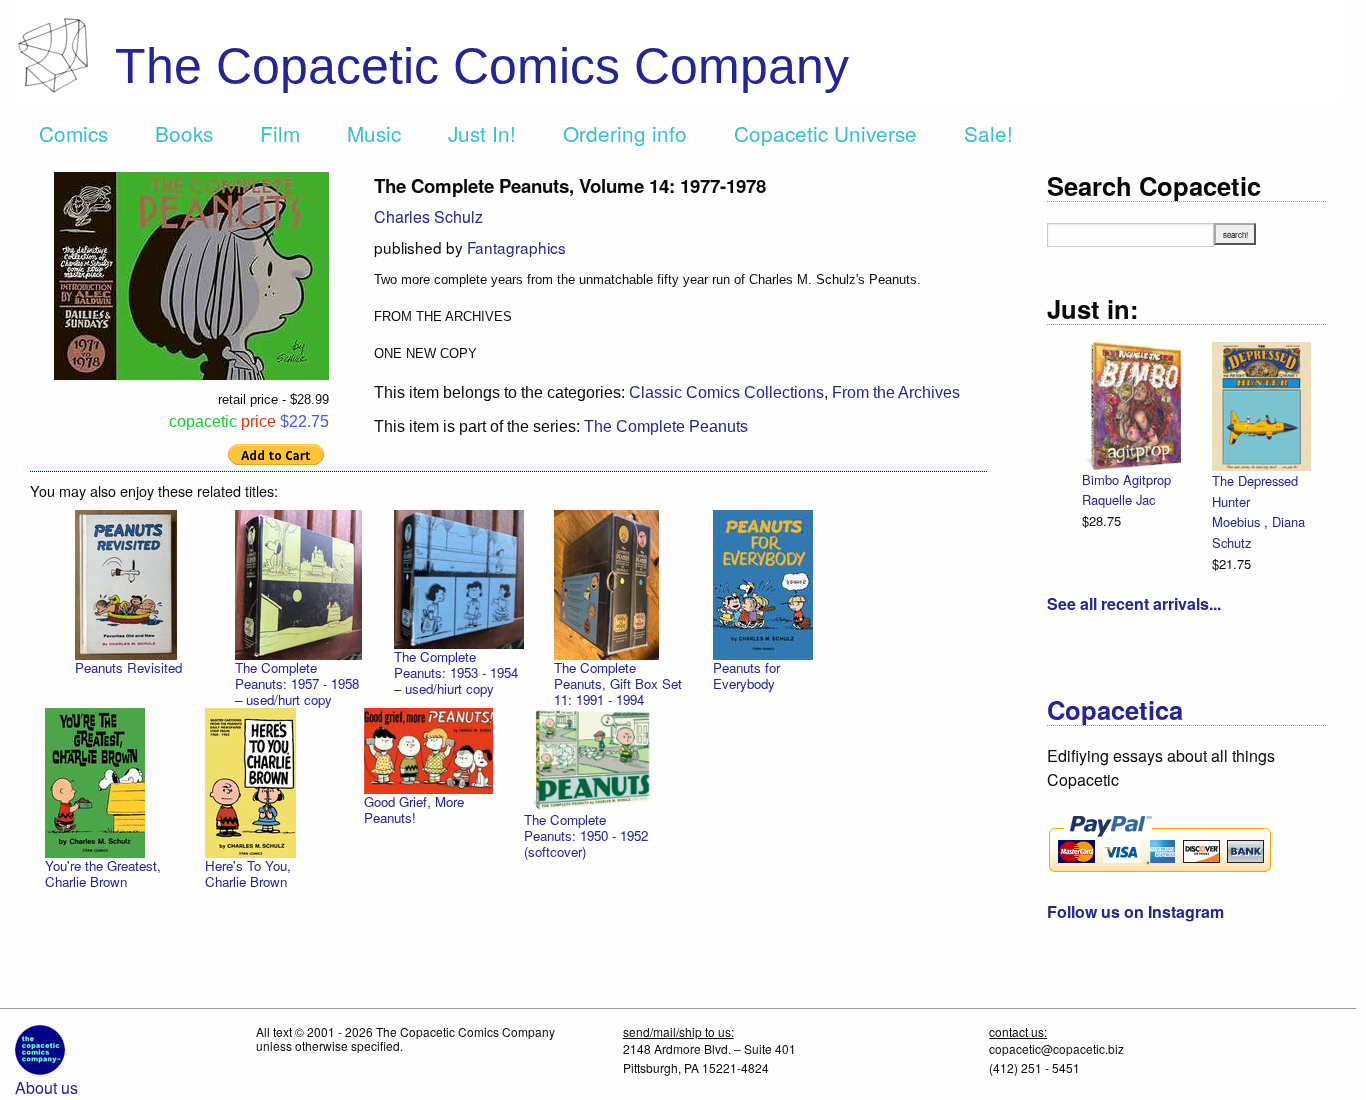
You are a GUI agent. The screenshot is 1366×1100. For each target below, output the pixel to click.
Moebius (1238, 521)
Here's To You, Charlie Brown (248, 873)
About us (46, 1087)
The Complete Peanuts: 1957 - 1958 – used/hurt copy (297, 683)
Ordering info (625, 133)
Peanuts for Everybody (746, 675)
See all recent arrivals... (1134, 603)
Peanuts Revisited (128, 667)
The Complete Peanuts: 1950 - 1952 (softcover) (586, 835)
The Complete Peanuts (666, 426)
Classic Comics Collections (726, 392)
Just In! (482, 133)
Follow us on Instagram (1135, 911)
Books (184, 133)
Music (374, 133)
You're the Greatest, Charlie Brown (103, 873)
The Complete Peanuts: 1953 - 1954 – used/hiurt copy (456, 672)
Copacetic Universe (825, 133)
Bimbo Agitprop (1126, 479)
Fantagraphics (516, 247)
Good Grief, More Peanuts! (414, 809)
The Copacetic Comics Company (482, 66)
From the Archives (896, 392)
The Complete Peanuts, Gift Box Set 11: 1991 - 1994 (618, 683)
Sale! (988, 133)
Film (280, 133)
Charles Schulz (428, 216)
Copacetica (1115, 709)
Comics (73, 133)
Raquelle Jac (1118, 499)
